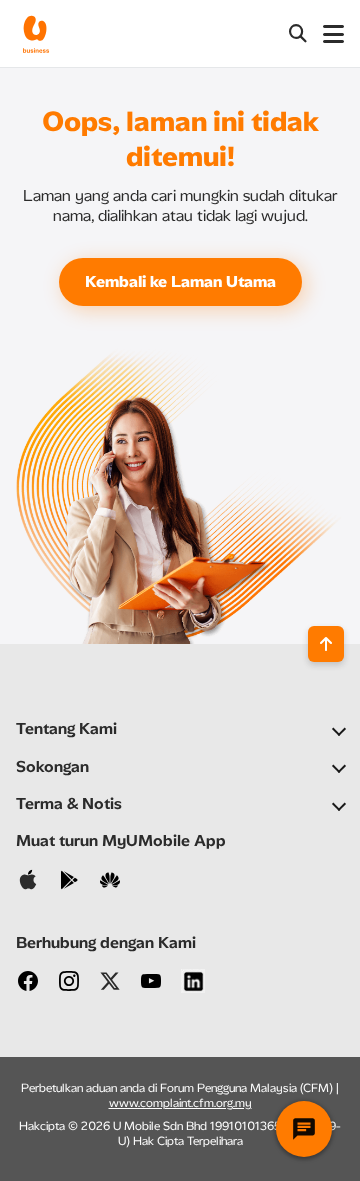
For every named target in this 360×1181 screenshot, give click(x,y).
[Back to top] (326, 644)
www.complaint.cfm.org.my (180, 1103)
